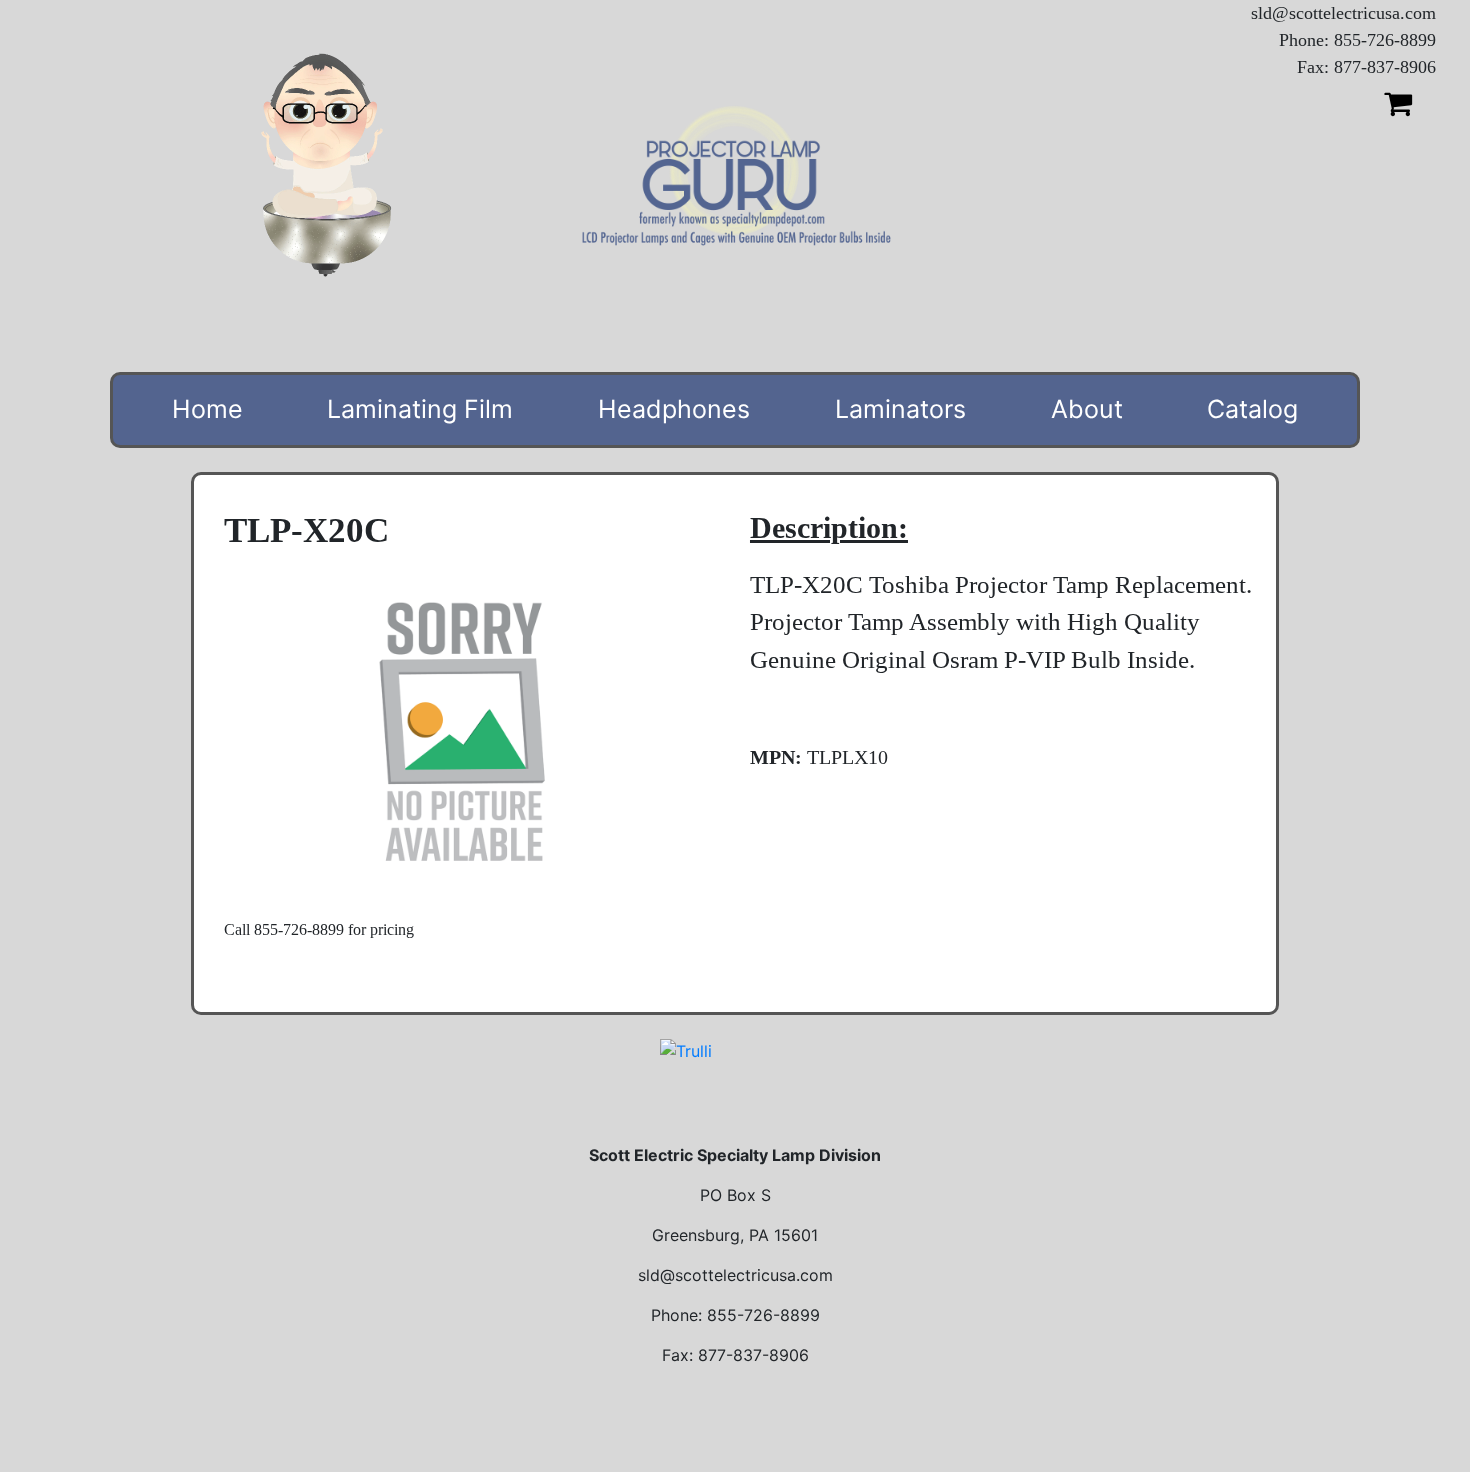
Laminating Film (420, 409)
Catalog (1252, 409)
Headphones (674, 409)
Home (207, 409)
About (1087, 409)
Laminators (900, 409)
